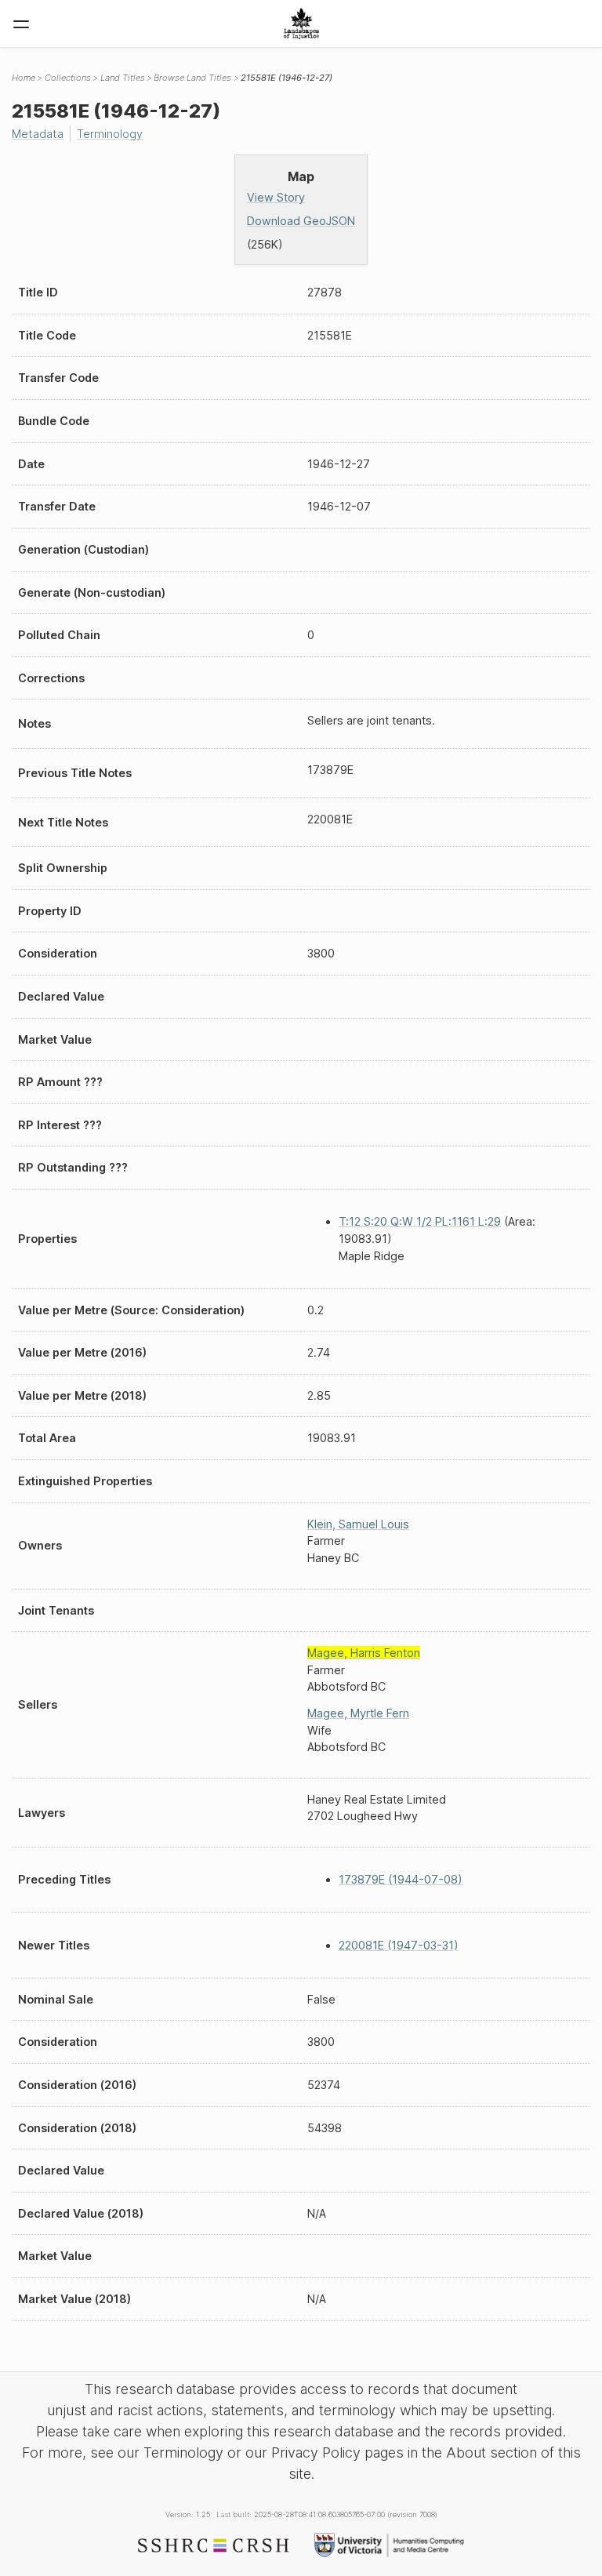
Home (24, 78)
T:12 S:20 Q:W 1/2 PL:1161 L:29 (420, 1221)
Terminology (110, 134)
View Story (276, 197)
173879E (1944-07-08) (401, 1879)
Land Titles (123, 78)
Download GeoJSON (301, 221)
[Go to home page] (301, 24)
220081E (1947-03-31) (399, 1945)
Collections (68, 78)
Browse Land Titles (192, 78)
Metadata (38, 134)
